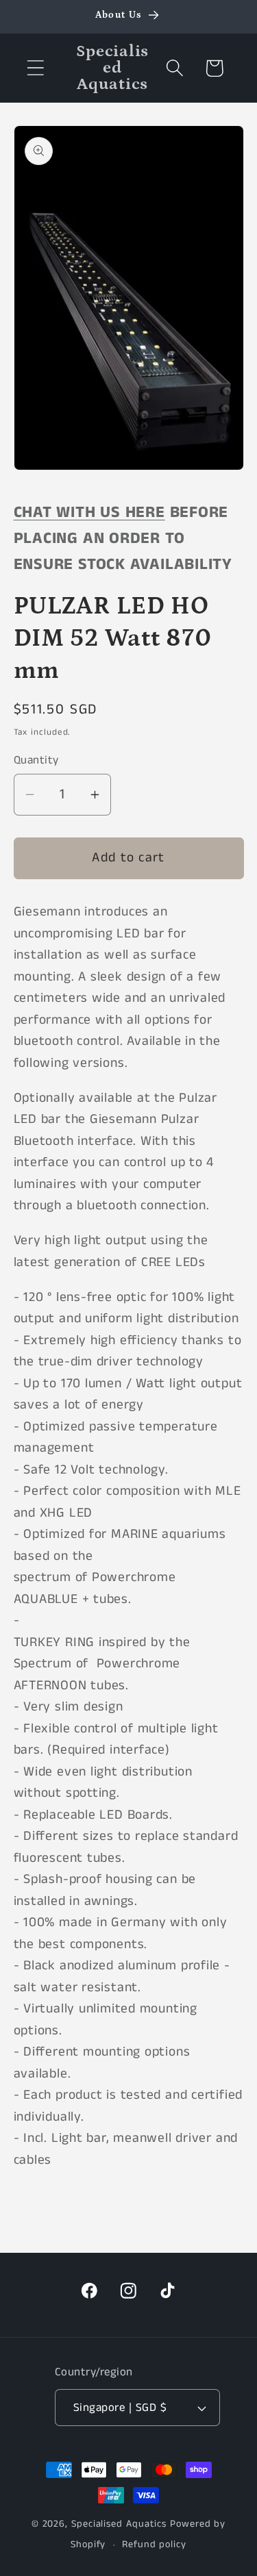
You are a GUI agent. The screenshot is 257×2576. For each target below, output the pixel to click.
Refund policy (154, 2545)
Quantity (36, 760)
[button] (35, 68)
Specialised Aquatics (119, 2524)
